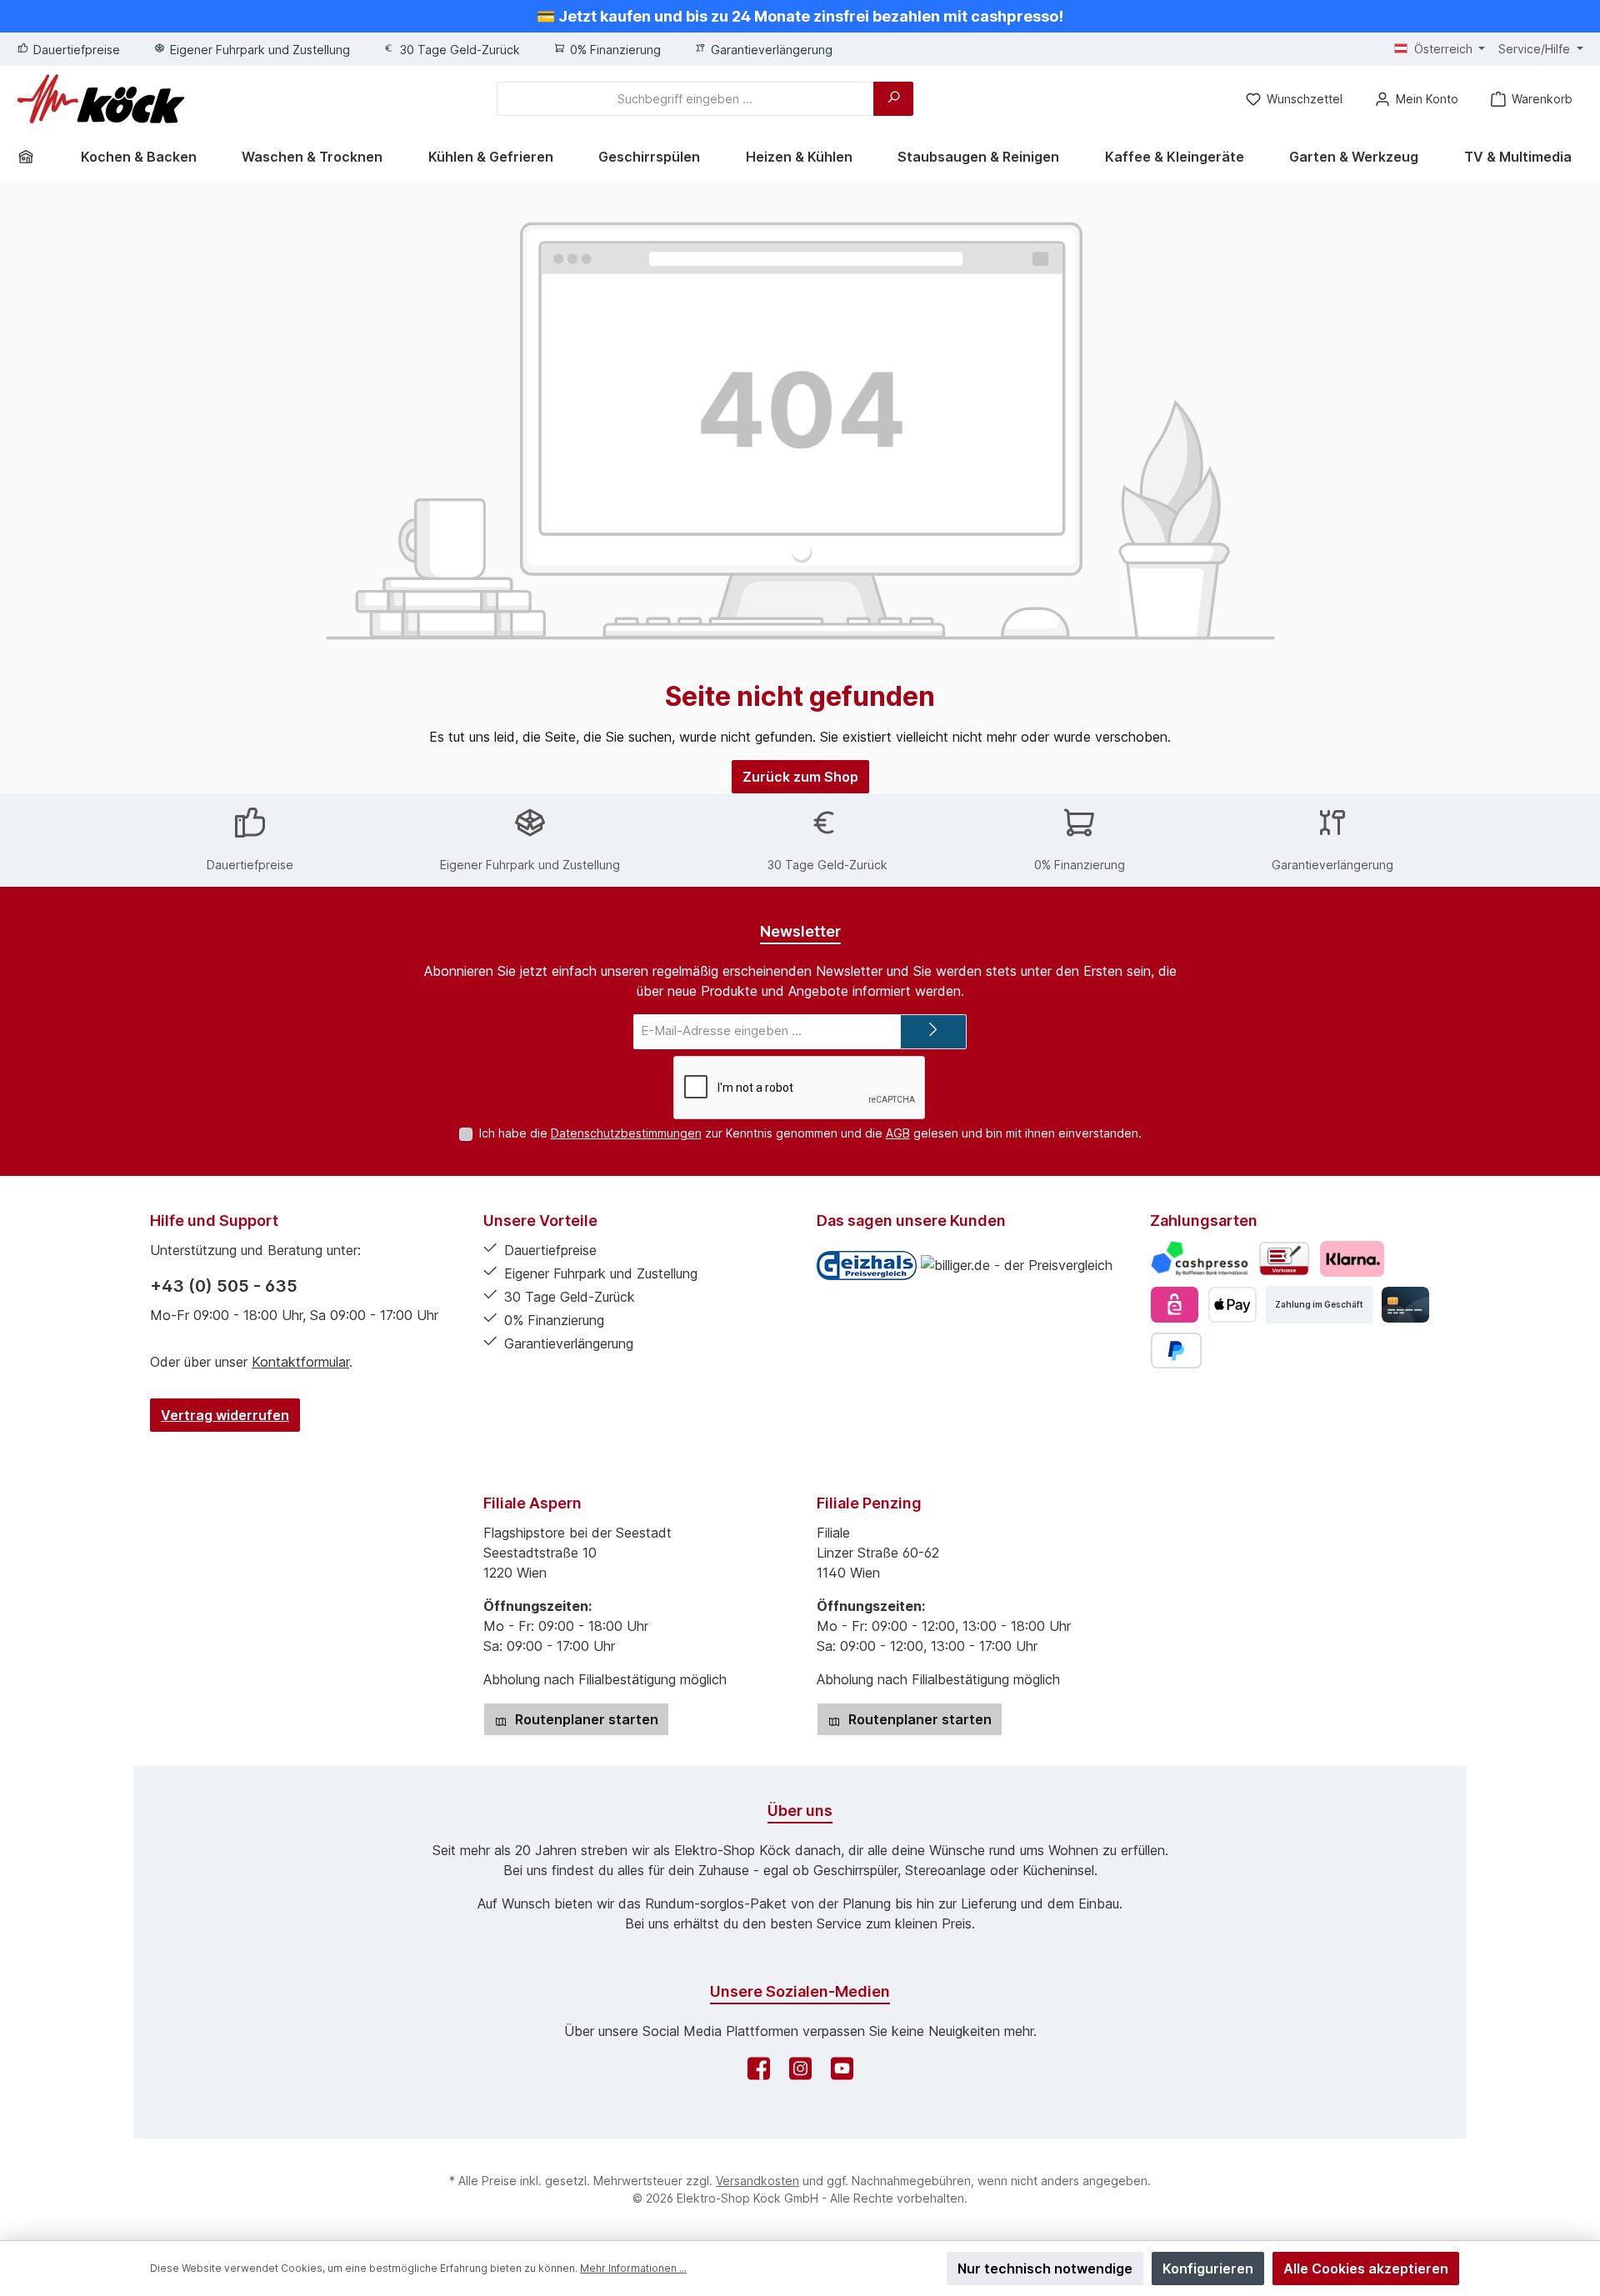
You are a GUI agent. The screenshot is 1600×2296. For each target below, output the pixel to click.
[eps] (1175, 1305)
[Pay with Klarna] (1352, 1259)
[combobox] (685, 99)
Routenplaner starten (585, 1719)
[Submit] (933, 1032)
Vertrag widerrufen (225, 1415)
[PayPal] (1176, 1351)
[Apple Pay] (1232, 1305)
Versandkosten (757, 2181)
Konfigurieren (1208, 2268)
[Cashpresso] (1200, 1259)
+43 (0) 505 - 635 (224, 1286)
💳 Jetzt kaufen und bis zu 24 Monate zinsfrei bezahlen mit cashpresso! (800, 16)
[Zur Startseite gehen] (101, 99)
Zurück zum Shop (800, 777)
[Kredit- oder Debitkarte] (1405, 1305)
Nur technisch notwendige (1045, 2268)
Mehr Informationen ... (633, 2268)
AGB (898, 1133)
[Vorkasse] (1284, 1259)
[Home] (32, 157)
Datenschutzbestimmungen (626, 1133)
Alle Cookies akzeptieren (1366, 2268)
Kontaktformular (300, 1362)
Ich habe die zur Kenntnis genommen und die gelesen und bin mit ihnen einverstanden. (810, 1133)
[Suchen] (893, 99)
